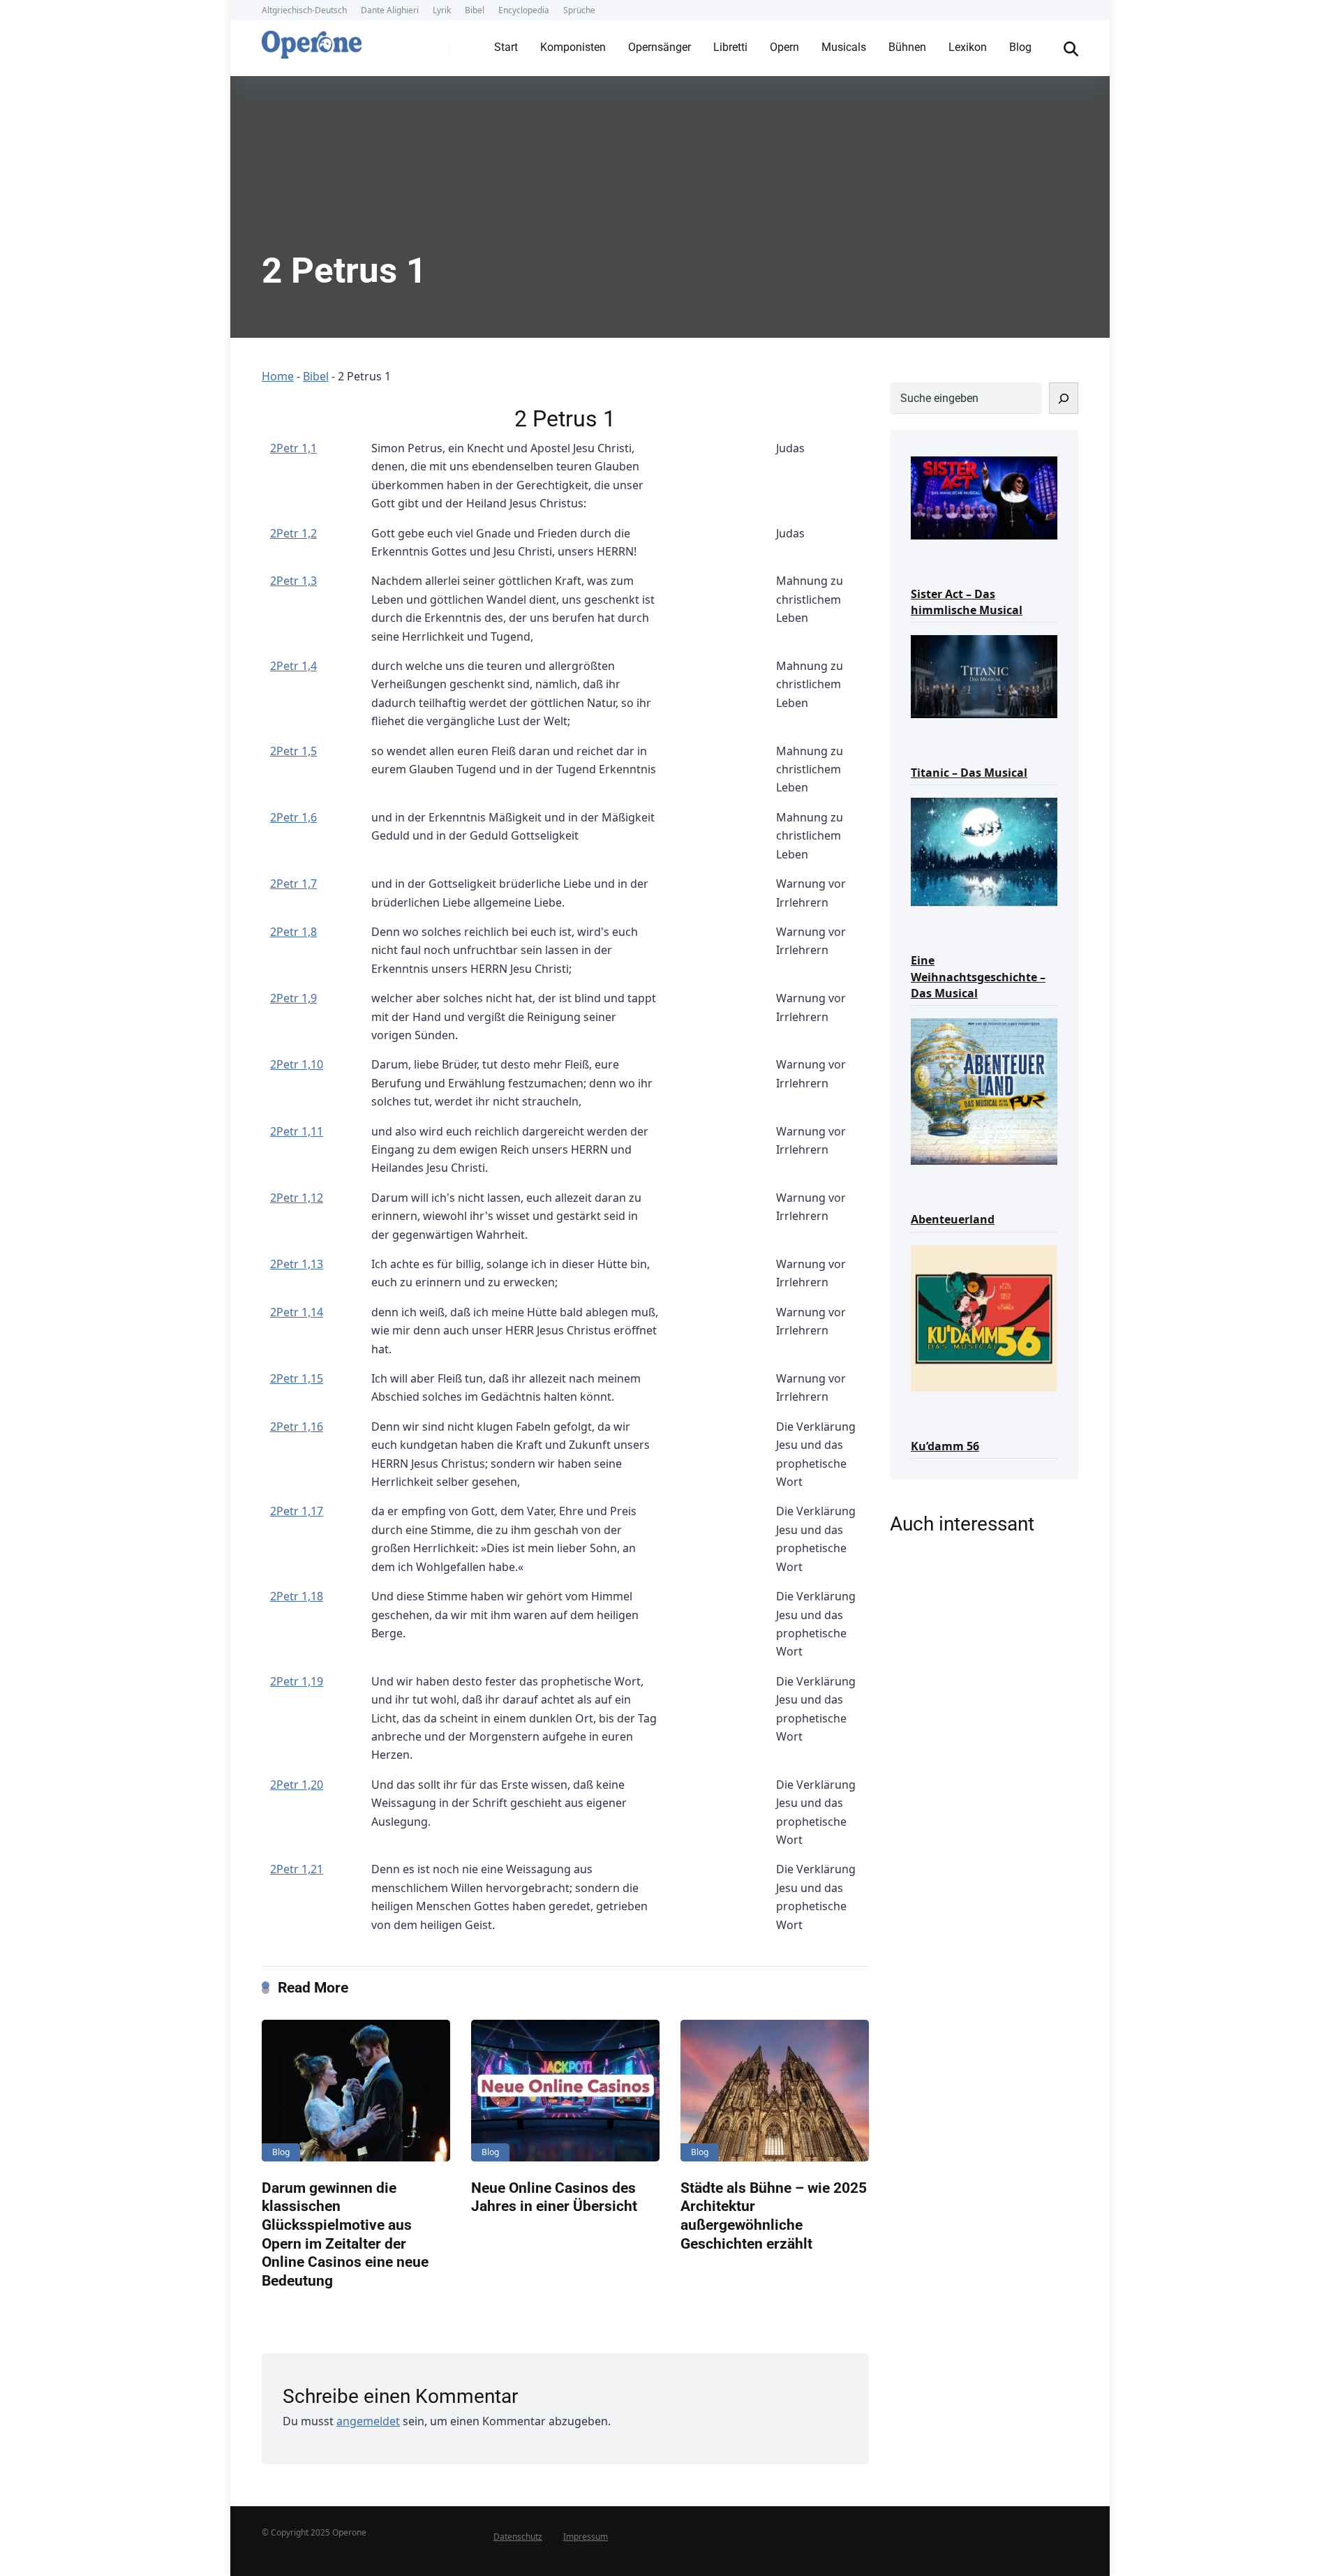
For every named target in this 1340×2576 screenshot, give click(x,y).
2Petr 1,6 (293, 817)
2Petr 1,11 (297, 1131)
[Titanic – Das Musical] (984, 675)
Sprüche (579, 10)
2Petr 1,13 (297, 1264)
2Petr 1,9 (293, 998)
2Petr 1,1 (293, 448)
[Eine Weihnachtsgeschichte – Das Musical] (984, 851)
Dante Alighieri (390, 10)
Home (278, 376)
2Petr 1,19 (297, 1681)
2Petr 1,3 (293, 581)
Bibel (475, 10)
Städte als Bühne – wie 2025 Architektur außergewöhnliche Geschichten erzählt (774, 2216)
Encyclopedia (524, 10)
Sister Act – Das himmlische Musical (967, 602)
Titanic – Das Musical (969, 773)
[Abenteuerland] (984, 1090)
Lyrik (442, 10)
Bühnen (907, 47)
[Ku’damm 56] (984, 1317)
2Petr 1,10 (297, 1064)
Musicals (844, 47)
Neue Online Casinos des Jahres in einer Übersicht (554, 2197)
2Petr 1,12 (297, 1198)
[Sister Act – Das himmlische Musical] (984, 497)
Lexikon (968, 47)
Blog (1020, 47)
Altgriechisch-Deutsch (304, 10)
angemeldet (368, 2421)
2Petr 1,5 (293, 751)
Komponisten (573, 47)
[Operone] (312, 41)
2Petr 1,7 (293, 884)
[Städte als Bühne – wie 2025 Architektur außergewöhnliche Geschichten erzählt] (775, 2091)
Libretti (730, 47)
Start (506, 47)
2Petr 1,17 (297, 1511)
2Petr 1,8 (293, 932)
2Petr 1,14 (297, 1312)
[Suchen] (1064, 398)
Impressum (586, 2537)
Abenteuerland (953, 1219)
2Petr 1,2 (293, 533)
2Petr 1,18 (297, 1596)
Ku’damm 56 (945, 1446)
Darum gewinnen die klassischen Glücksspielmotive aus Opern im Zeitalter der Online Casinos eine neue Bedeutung (345, 2234)
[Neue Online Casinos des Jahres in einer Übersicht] (565, 2091)
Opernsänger (660, 47)
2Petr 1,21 (297, 1869)
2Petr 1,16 (297, 1427)
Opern (784, 47)
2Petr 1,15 (297, 1378)
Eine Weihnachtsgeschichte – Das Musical (978, 976)
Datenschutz (518, 2537)
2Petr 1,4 (293, 666)
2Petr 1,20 (297, 1785)
